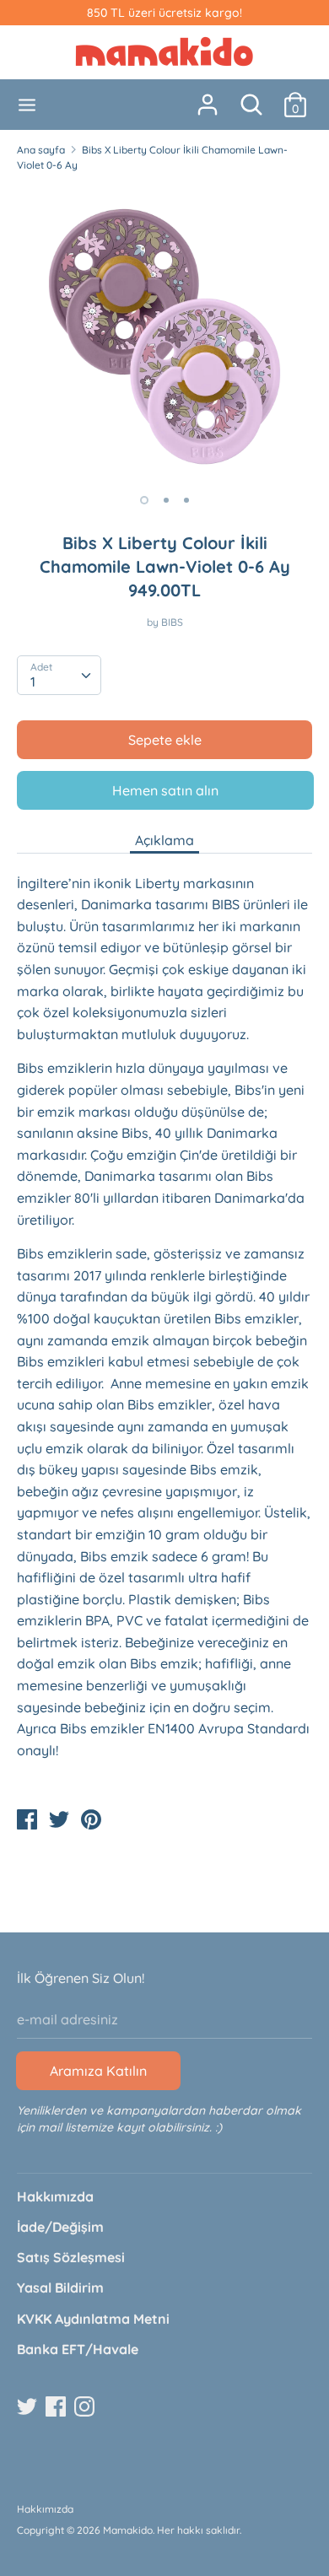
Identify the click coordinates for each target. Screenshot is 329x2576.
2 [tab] (166, 500)
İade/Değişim (60, 2227)
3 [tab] (186, 500)
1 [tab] (144, 500)
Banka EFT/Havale (78, 2349)
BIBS (172, 622)
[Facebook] (57, 2407)
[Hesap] (208, 98)
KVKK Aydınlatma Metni (93, 2319)
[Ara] (251, 98)
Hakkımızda (55, 2196)
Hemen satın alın (165, 790)
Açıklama (164, 840)
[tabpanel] (164, 333)
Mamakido (128, 2530)
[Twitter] (29, 2407)
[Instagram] (86, 2407)
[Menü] (27, 105)
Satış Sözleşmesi (71, 2257)
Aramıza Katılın (98, 2071)
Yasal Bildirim (60, 2288)
